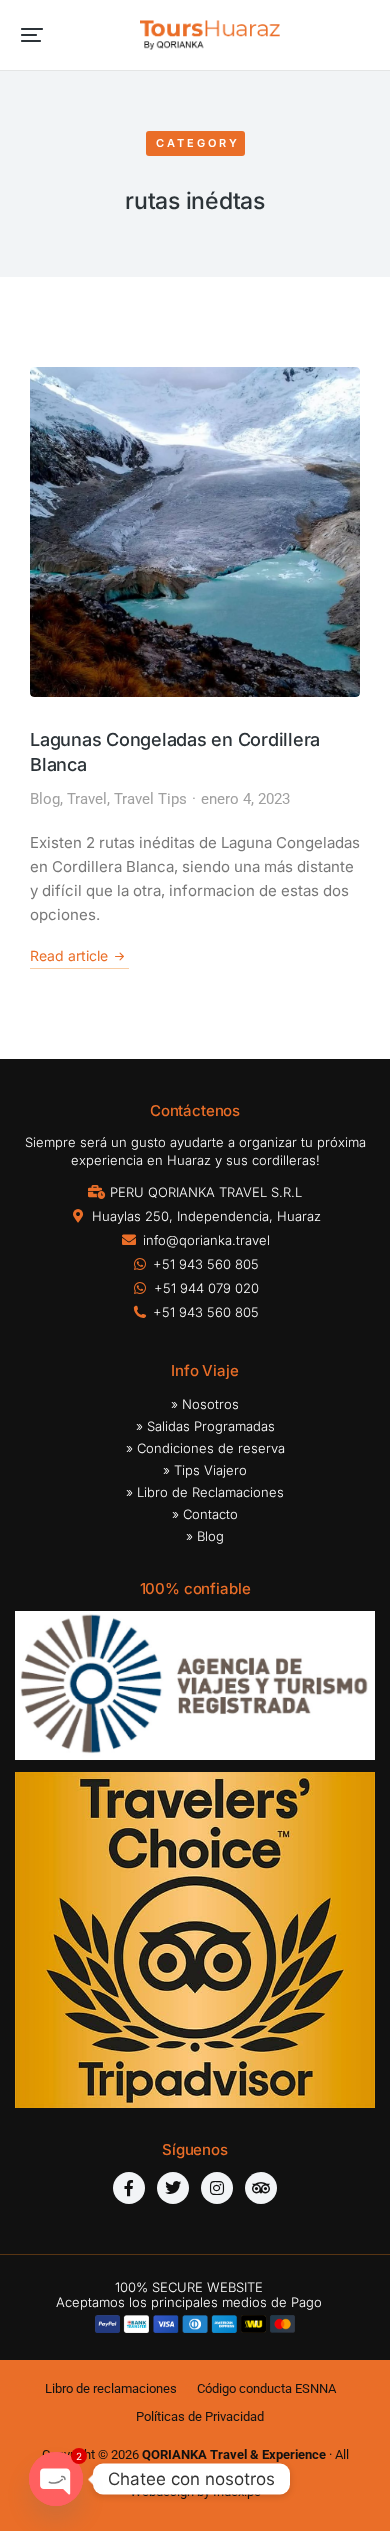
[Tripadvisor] (261, 2188)
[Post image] (195, 532)
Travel (87, 799)
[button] (32, 35)
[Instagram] (217, 2188)
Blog (45, 799)
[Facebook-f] (129, 2188)
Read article (69, 955)
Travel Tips (150, 799)
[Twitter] (173, 2188)
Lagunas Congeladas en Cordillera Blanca (175, 752)
